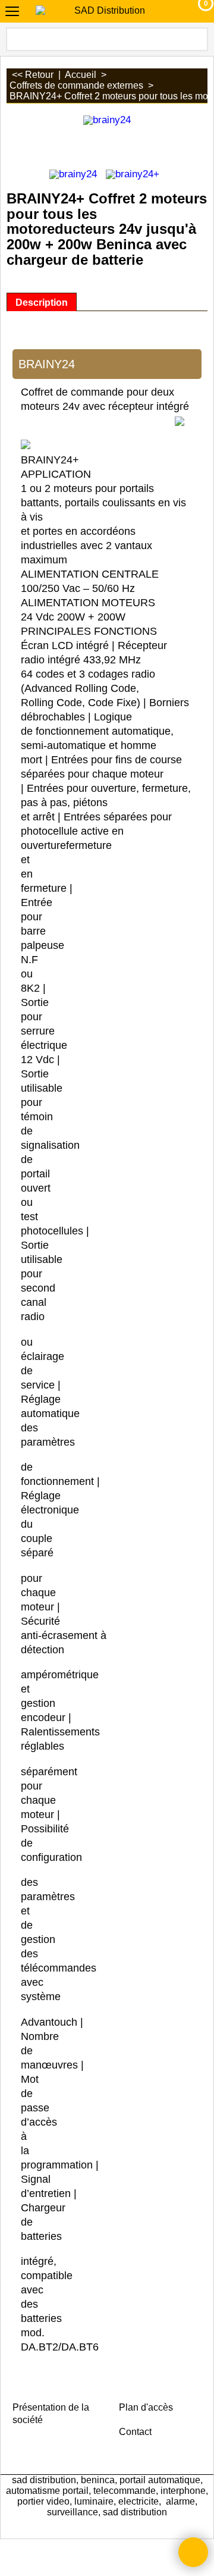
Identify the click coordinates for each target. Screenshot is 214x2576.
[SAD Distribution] (105, 11)
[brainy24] (73, 173)
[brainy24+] (133, 173)
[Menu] (12, 13)
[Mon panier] (195, 11)
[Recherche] (198, 39)
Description (42, 302)
